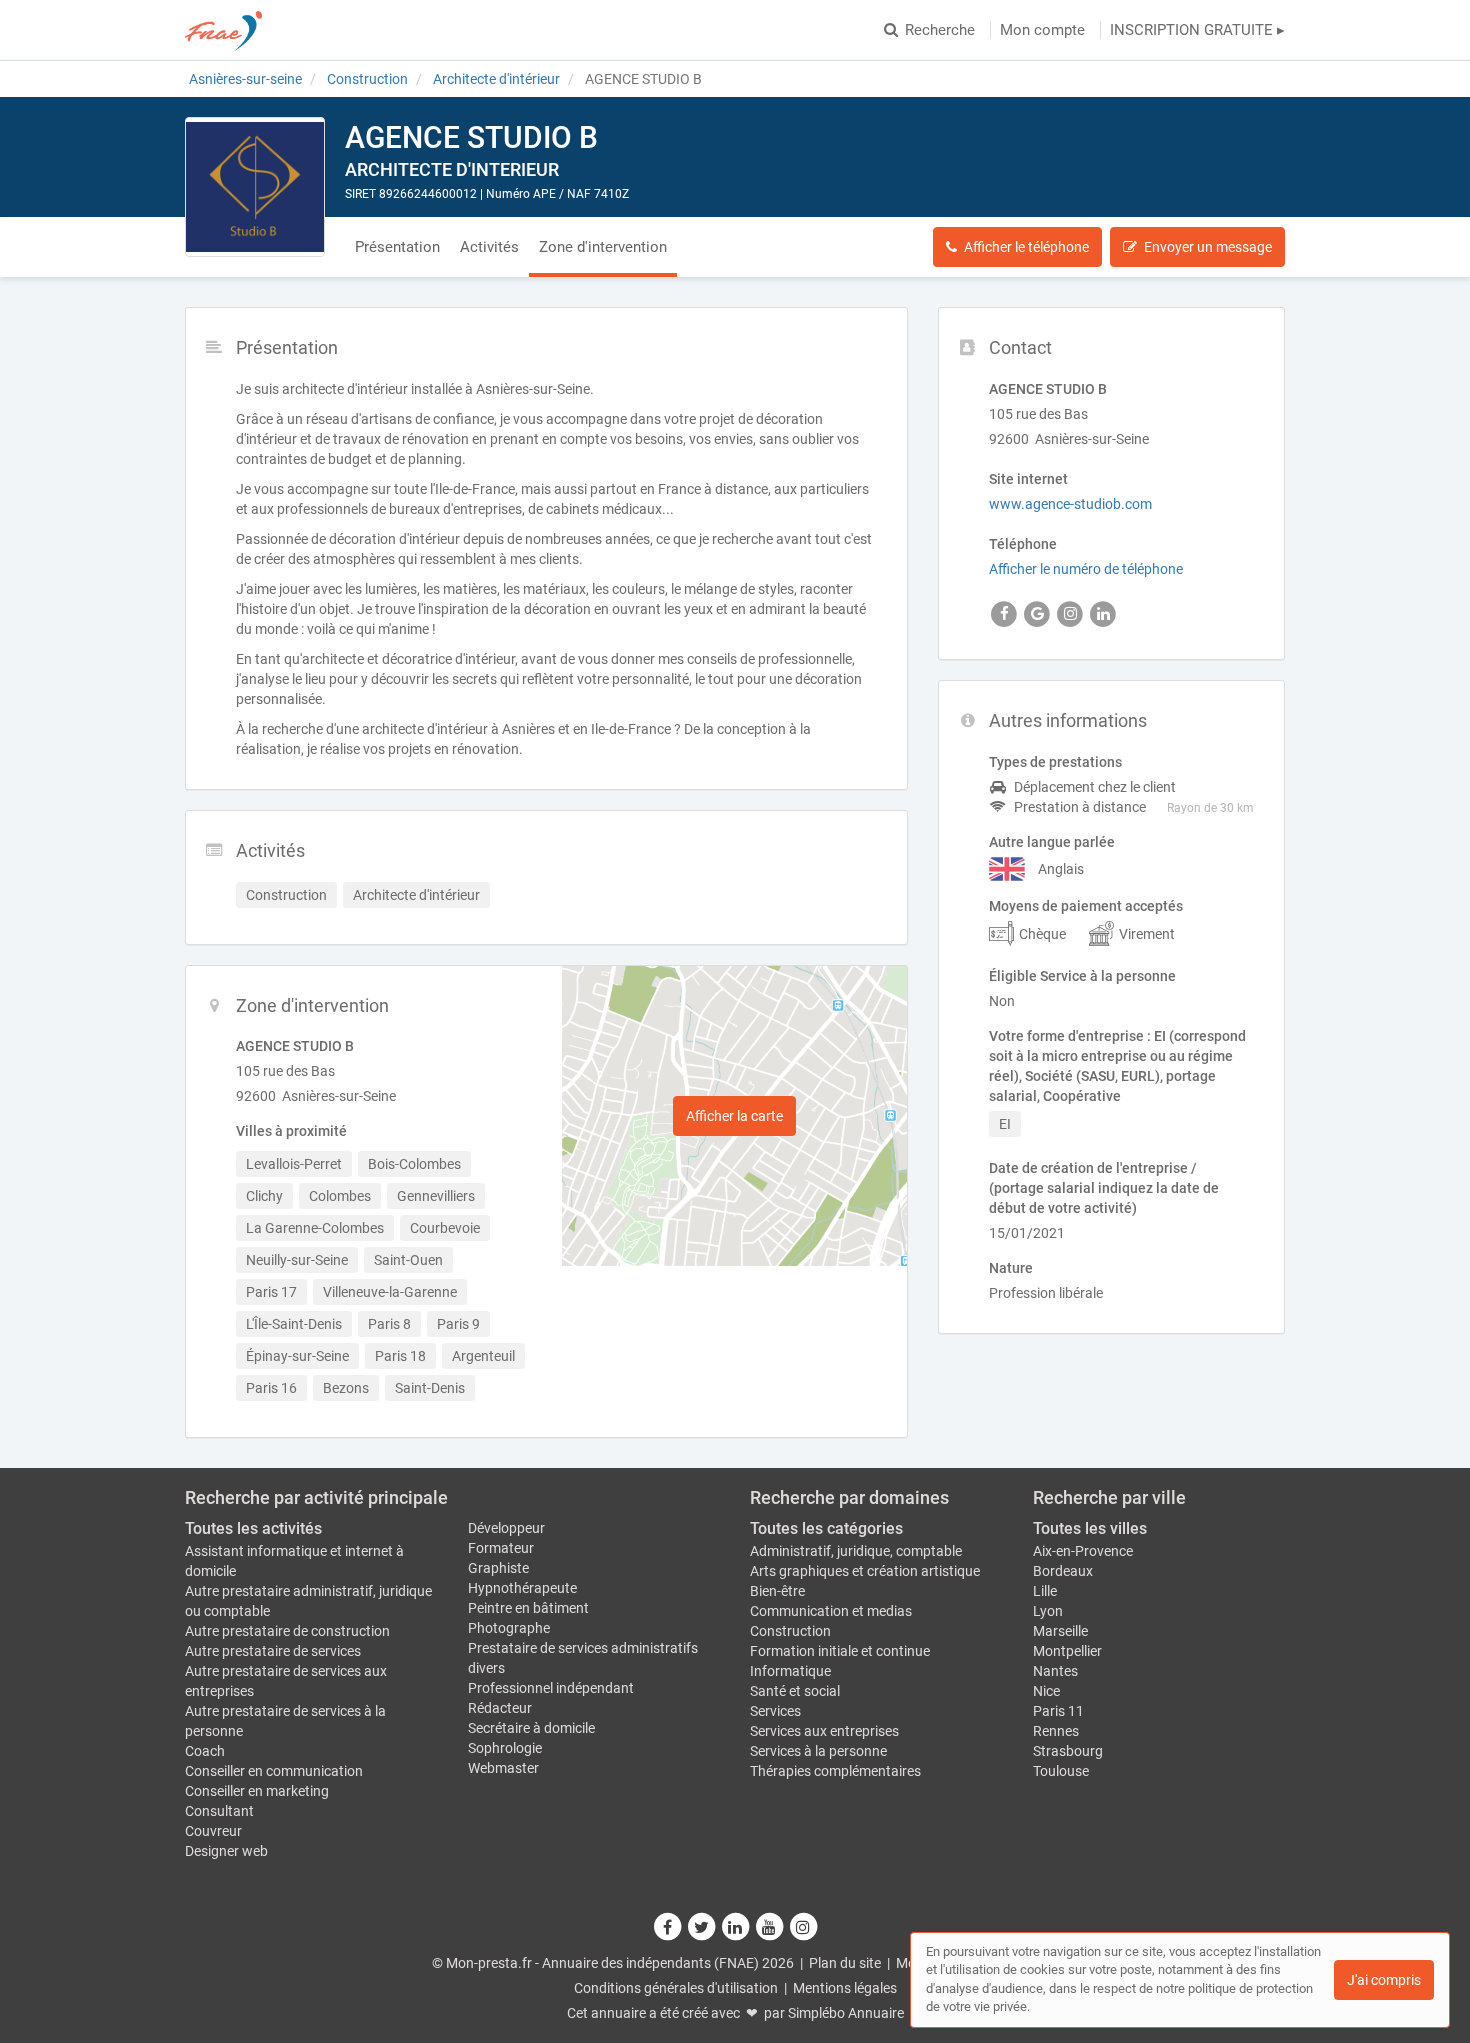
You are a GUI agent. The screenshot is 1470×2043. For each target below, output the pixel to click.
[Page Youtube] (770, 1926)
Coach (205, 1751)
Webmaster (503, 1768)
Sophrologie (505, 1748)
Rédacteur (500, 1708)
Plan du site (845, 1963)
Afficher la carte (734, 1116)
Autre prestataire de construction (287, 1631)
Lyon (1048, 1611)
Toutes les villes (1090, 1528)
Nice (1046, 1691)
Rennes (1056, 1731)
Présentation (397, 247)
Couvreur (213, 1831)
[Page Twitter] (702, 1926)
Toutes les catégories (826, 1528)
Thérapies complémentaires (835, 1771)
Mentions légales (845, 1988)
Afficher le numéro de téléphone (1086, 569)
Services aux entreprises (824, 1731)
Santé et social (795, 1691)
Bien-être (777, 1591)
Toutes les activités (253, 1528)
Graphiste (498, 1568)
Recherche (940, 30)
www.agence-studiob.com (1070, 504)
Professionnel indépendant (551, 1688)
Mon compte (1042, 30)
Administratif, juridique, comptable (856, 1551)
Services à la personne (818, 1751)
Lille (1045, 1591)
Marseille (1060, 1631)
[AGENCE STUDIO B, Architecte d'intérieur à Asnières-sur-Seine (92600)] (255, 187)
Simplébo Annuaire (846, 2013)
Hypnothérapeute (522, 1588)
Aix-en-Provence (1083, 1551)
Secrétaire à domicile (531, 1728)
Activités (489, 247)
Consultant (219, 1811)
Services (775, 1711)
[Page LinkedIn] (736, 1926)
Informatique (790, 1671)
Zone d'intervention (603, 247)
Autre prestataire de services (273, 1651)
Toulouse (1061, 1771)
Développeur (506, 1528)
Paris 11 (1058, 1711)
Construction (790, 1631)
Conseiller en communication (274, 1771)
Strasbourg (1068, 1751)
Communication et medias (831, 1611)
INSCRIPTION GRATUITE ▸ (1197, 30)
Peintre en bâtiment (528, 1608)
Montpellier (1067, 1651)
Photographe (509, 1628)
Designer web (226, 1851)
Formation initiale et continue (840, 1651)
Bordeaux (1063, 1571)
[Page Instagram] (803, 1926)
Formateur (501, 1548)
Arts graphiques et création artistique (865, 1571)
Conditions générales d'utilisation (676, 1988)
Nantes (1055, 1671)
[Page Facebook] (668, 1926)
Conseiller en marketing (257, 1791)
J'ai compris (1384, 1980)
